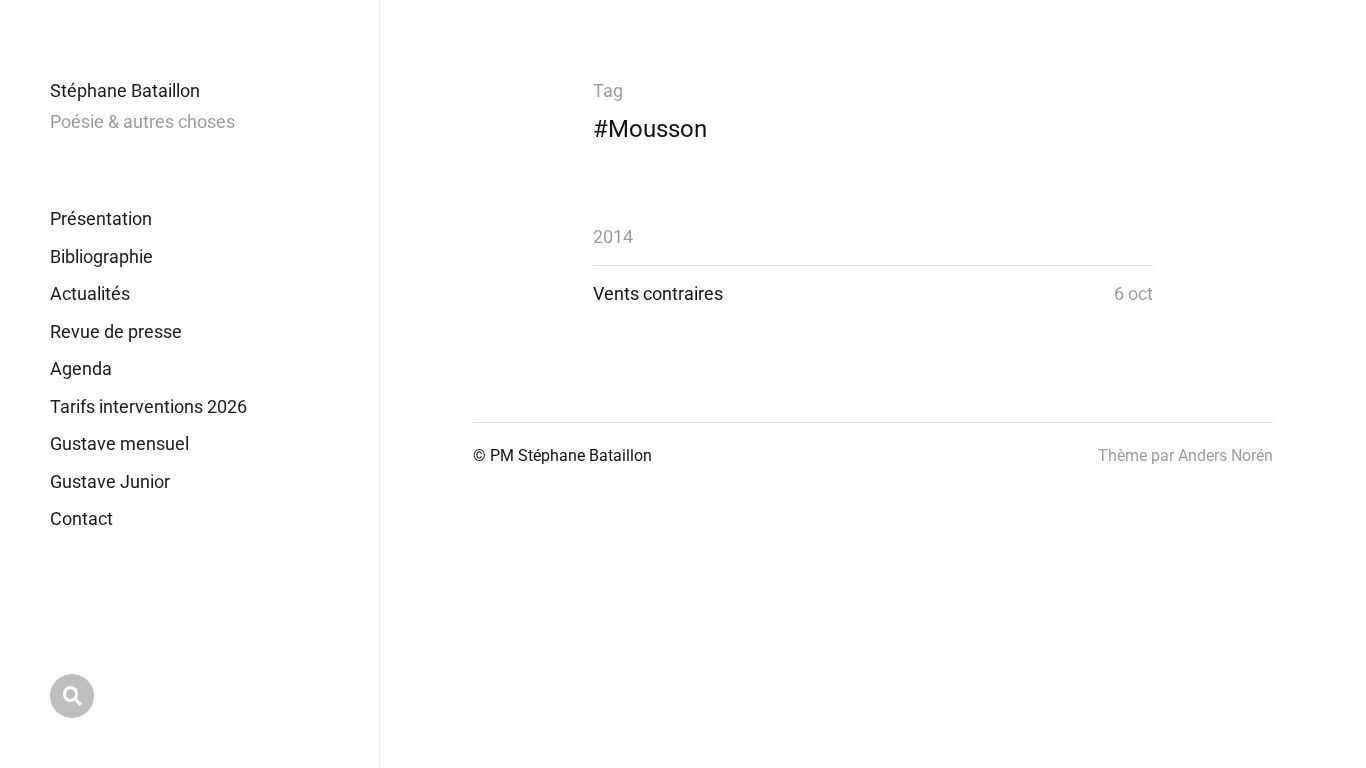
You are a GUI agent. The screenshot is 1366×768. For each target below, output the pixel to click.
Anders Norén (1225, 455)
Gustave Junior (110, 481)
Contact (81, 518)
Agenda (81, 368)
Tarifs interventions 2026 (148, 406)
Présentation (101, 218)
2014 (613, 236)
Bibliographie (101, 256)
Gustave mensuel (119, 443)
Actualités (90, 293)
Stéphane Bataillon (125, 90)
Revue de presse (116, 331)
